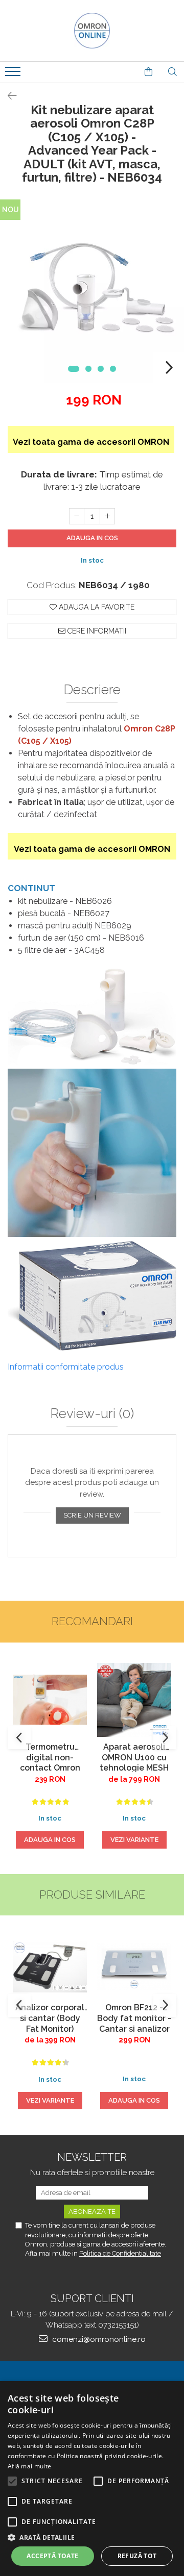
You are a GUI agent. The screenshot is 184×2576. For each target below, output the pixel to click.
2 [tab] (88, 369)
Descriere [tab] (92, 690)
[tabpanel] (92, 291)
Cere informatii (96, 631)
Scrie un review (92, 1515)
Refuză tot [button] (137, 2556)
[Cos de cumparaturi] (148, 72)
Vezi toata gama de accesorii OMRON (91, 442)
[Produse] (14, 74)
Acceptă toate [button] (52, 2556)
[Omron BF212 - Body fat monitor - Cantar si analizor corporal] (134, 1967)
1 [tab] (74, 369)
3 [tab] (101, 369)
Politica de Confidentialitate (120, 2253)
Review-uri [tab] (92, 1414)
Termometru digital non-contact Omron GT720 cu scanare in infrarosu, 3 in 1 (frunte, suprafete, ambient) (50, 1757)
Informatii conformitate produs (66, 1367)
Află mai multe (29, 2466)
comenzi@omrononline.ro (98, 2339)
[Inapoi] (8, 96)
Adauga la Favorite (96, 607)
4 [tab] (113, 369)
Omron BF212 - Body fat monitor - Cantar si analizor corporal (134, 2017)
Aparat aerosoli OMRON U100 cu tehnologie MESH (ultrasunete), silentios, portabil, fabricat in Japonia (134, 1757)
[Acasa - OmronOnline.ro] (92, 31)
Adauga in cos (92, 538)
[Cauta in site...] (172, 72)
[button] (92, 2537)
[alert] (92, 2479)
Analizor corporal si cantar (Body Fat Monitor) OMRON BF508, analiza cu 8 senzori (50, 2017)
